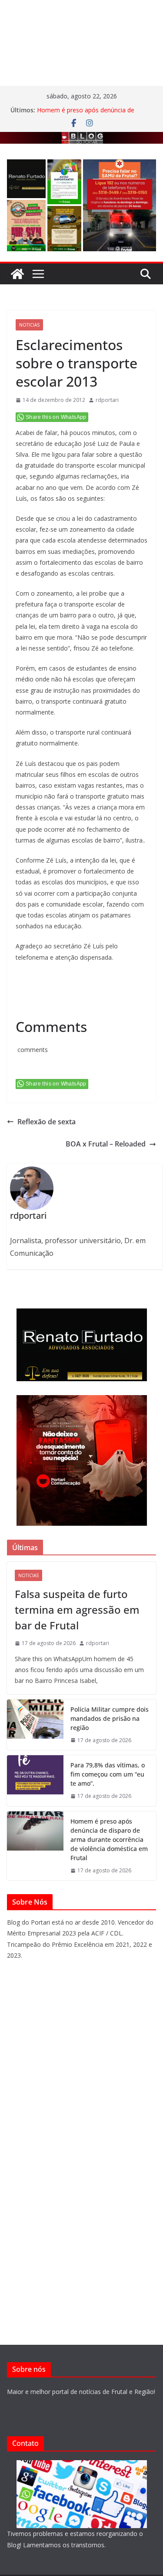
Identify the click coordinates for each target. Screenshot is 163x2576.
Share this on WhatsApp (56, 417)
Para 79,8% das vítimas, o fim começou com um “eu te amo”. (108, 1774)
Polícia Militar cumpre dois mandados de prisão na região (110, 1718)
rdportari (107, 400)
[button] (26, 179)
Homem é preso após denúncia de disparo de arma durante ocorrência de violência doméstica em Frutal (109, 1839)
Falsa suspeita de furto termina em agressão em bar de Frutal (77, 1610)
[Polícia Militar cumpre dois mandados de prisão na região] (35, 1725)
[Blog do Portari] (17, 274)
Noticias (29, 325)
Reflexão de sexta (47, 1122)
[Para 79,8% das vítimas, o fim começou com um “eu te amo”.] (35, 1781)
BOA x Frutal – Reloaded (106, 1144)
